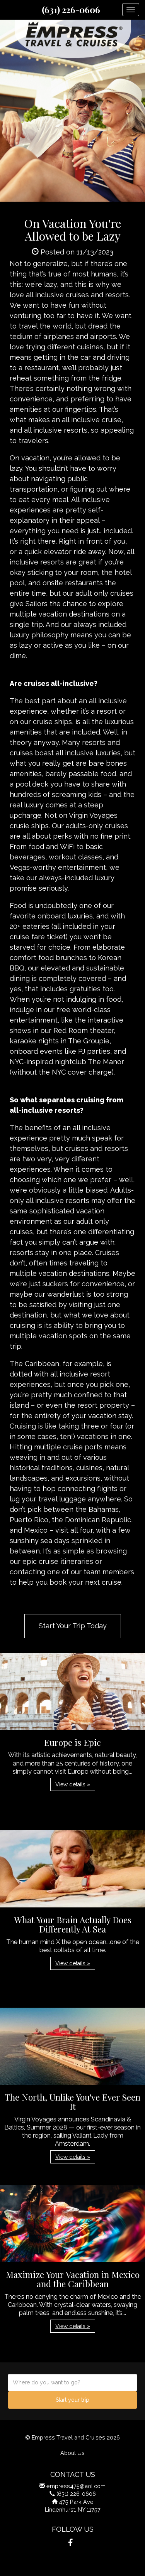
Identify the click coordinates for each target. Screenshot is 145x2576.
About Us (72, 2453)
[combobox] (72, 2383)
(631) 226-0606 (71, 10)
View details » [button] (73, 1784)
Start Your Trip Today (73, 1626)
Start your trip (72, 2400)
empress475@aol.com (76, 2486)
